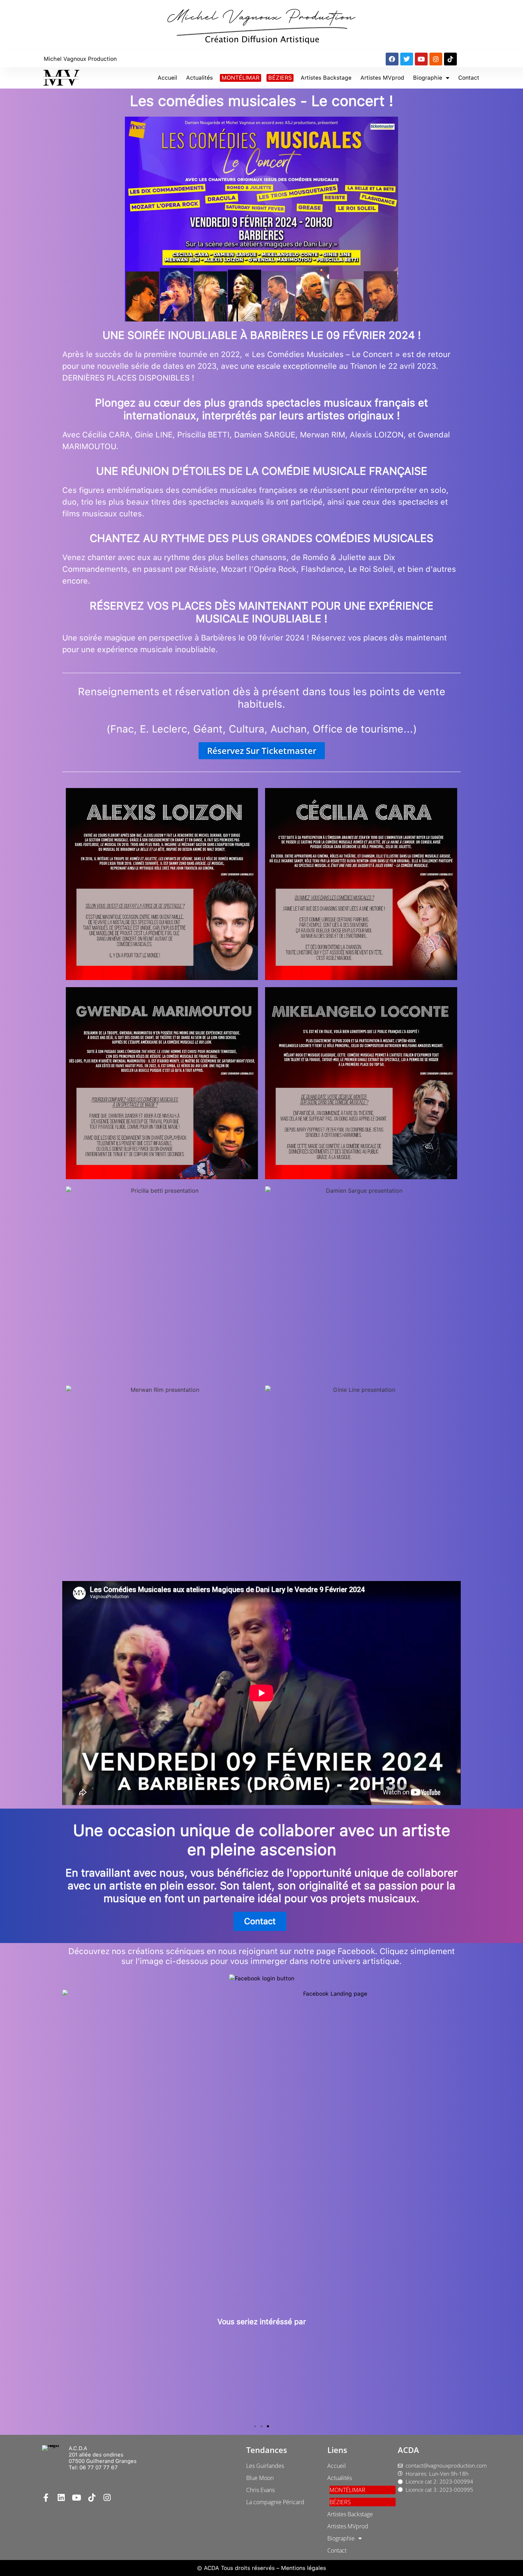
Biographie (428, 78)
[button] (255, 2426)
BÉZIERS (280, 78)
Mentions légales (303, 2568)
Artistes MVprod (382, 78)
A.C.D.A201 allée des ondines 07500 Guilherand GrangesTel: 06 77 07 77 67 (103, 2458)
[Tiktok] (450, 59)
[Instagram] (436, 59)
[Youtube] (421, 59)
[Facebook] (392, 59)
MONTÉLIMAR (241, 78)
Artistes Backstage (326, 78)
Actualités (199, 78)
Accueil (167, 78)
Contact (469, 78)
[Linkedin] (61, 2498)
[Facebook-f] (46, 2498)
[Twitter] (407, 59)
